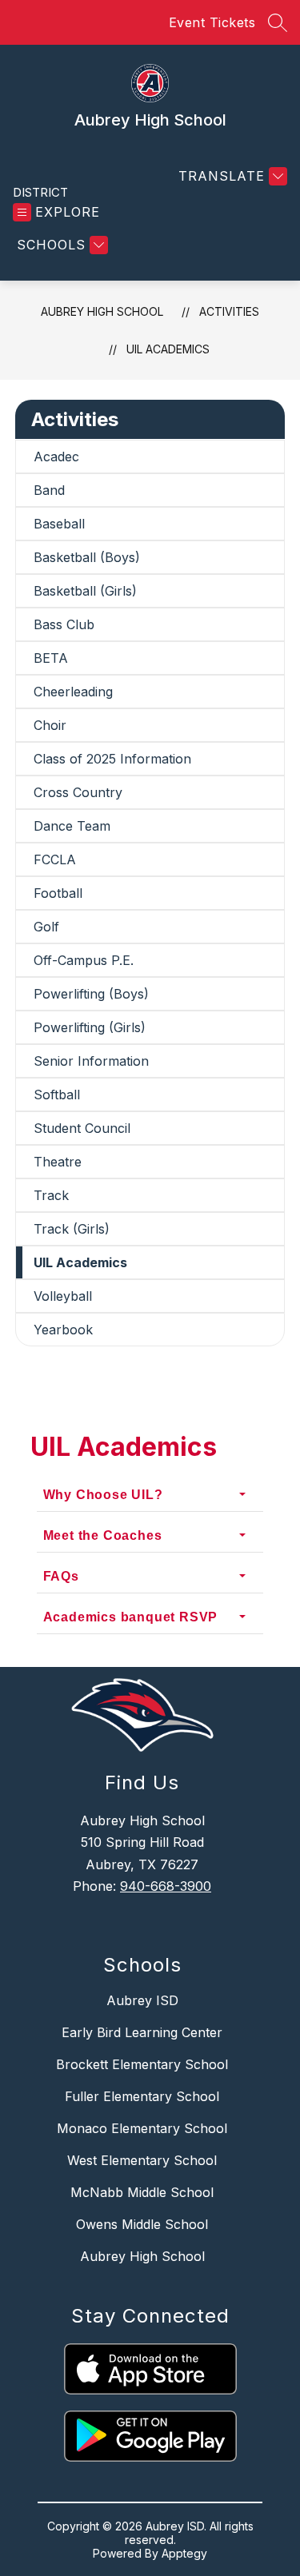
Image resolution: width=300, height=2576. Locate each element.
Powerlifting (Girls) (90, 1027)
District (40, 192)
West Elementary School (142, 2160)
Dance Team (72, 826)
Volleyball (63, 1296)
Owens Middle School (142, 2224)
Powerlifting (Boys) (91, 994)
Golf (46, 927)
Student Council (82, 1128)
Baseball (59, 524)
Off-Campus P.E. (84, 960)
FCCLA (55, 859)
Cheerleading (73, 692)
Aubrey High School (102, 311)
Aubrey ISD (142, 2000)
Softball (57, 1095)
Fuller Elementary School (142, 2096)
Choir (50, 725)
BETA (51, 658)
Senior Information (91, 1061)
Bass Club (64, 624)
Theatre (58, 1162)
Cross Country (78, 792)
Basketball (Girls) (85, 591)
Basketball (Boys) (87, 557)
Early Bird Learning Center (142, 2032)
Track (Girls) (72, 1229)
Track (51, 1195)
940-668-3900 (166, 1886)
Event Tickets (212, 22)
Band (49, 490)
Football (58, 893)
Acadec (56, 457)
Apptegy (184, 2553)
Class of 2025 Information (112, 759)
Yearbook (63, 1330)
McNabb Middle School (142, 2192)
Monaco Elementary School (142, 2128)
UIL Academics (168, 349)
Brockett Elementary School (142, 2064)
